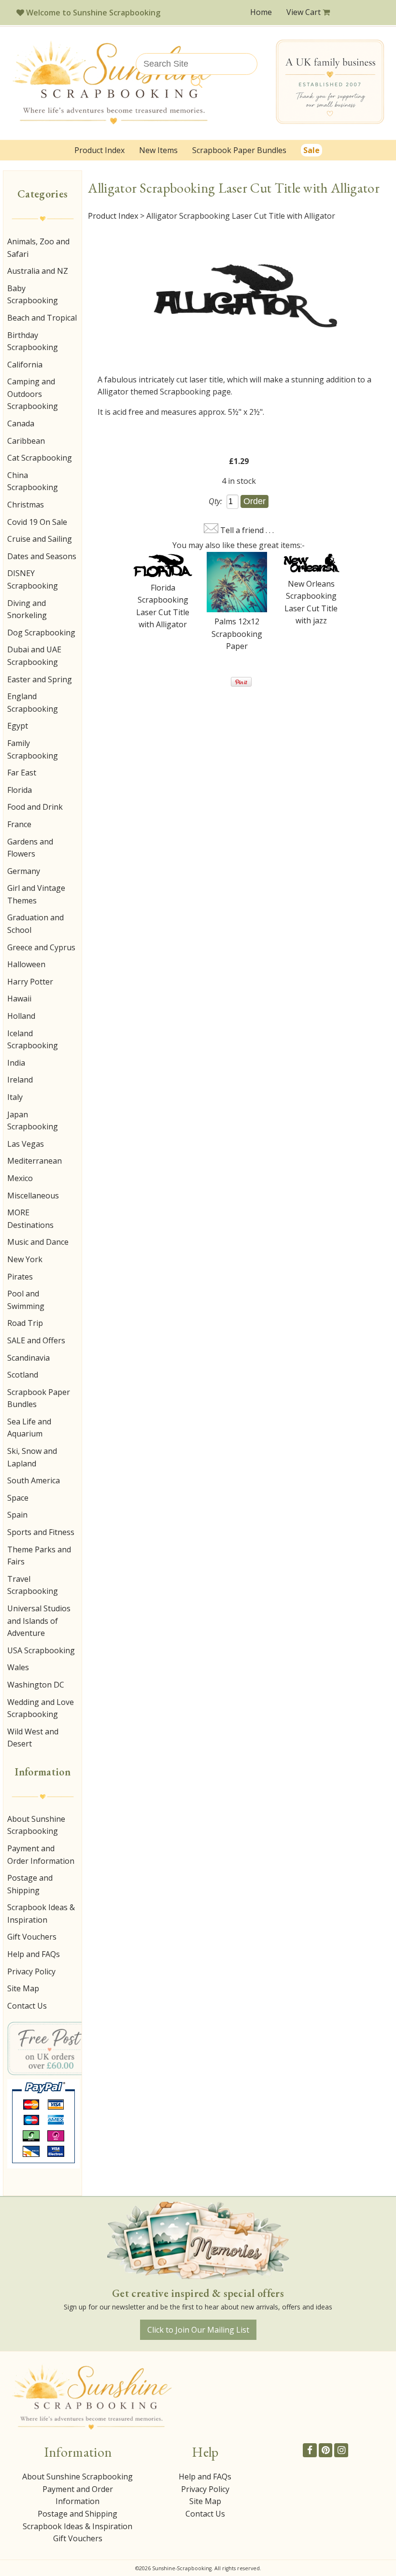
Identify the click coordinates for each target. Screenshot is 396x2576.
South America (34, 1480)
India (16, 1063)
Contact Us (27, 2006)
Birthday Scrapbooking (33, 341)
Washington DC (36, 1685)
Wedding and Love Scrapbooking (41, 1708)
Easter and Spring (40, 679)
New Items (158, 150)
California (25, 365)
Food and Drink (35, 807)
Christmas (26, 505)
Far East (22, 773)
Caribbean (26, 441)
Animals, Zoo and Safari (38, 248)
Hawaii (19, 999)
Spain (17, 1515)
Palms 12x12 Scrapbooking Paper (237, 634)
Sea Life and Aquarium (29, 1428)
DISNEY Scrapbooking (33, 579)
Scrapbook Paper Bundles (239, 150)
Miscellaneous (33, 1196)
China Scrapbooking (33, 481)
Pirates (20, 1277)
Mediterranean (35, 1161)
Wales (18, 1667)
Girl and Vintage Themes (36, 894)
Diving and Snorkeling (27, 609)
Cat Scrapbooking (40, 458)
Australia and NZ (38, 271)
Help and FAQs (34, 1954)
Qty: (215, 501)
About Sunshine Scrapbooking (36, 1825)
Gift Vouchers (32, 1937)
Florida (20, 790)
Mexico (20, 1178)
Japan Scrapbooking (33, 1121)
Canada (21, 423)
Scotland (23, 1375)
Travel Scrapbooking (33, 1585)
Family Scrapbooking (33, 749)
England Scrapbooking (33, 703)
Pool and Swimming (26, 1300)
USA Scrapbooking (41, 1650)
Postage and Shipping (30, 1884)
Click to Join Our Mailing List (198, 2330)
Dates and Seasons (42, 556)
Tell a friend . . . (247, 530)
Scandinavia (28, 1358)
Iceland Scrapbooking (33, 1040)
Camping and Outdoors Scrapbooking (33, 394)
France (19, 824)
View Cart (304, 12)
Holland (21, 1016)
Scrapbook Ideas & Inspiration (41, 1914)
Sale (311, 150)
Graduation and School (35, 924)
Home (261, 12)
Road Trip (25, 1323)
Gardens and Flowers (30, 848)
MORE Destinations (30, 1219)
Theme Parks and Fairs (39, 1556)
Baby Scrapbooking (33, 295)
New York (25, 1259)
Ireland (20, 1080)
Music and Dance (38, 1242)
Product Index (99, 150)
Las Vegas (26, 1144)
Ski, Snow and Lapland (32, 1457)
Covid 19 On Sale (37, 522)
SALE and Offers (36, 1340)
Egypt (18, 726)
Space (18, 1498)
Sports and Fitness (41, 1532)
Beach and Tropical (42, 318)
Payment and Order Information (41, 1855)
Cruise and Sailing (40, 539)
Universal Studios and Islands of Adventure (39, 1621)
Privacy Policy (31, 1971)
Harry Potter (30, 982)
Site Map (23, 1988)
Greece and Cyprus (41, 947)
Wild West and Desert (33, 1738)
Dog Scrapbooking (41, 633)
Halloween (26, 964)
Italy (15, 1097)
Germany (24, 871)
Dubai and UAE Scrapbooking (34, 656)
